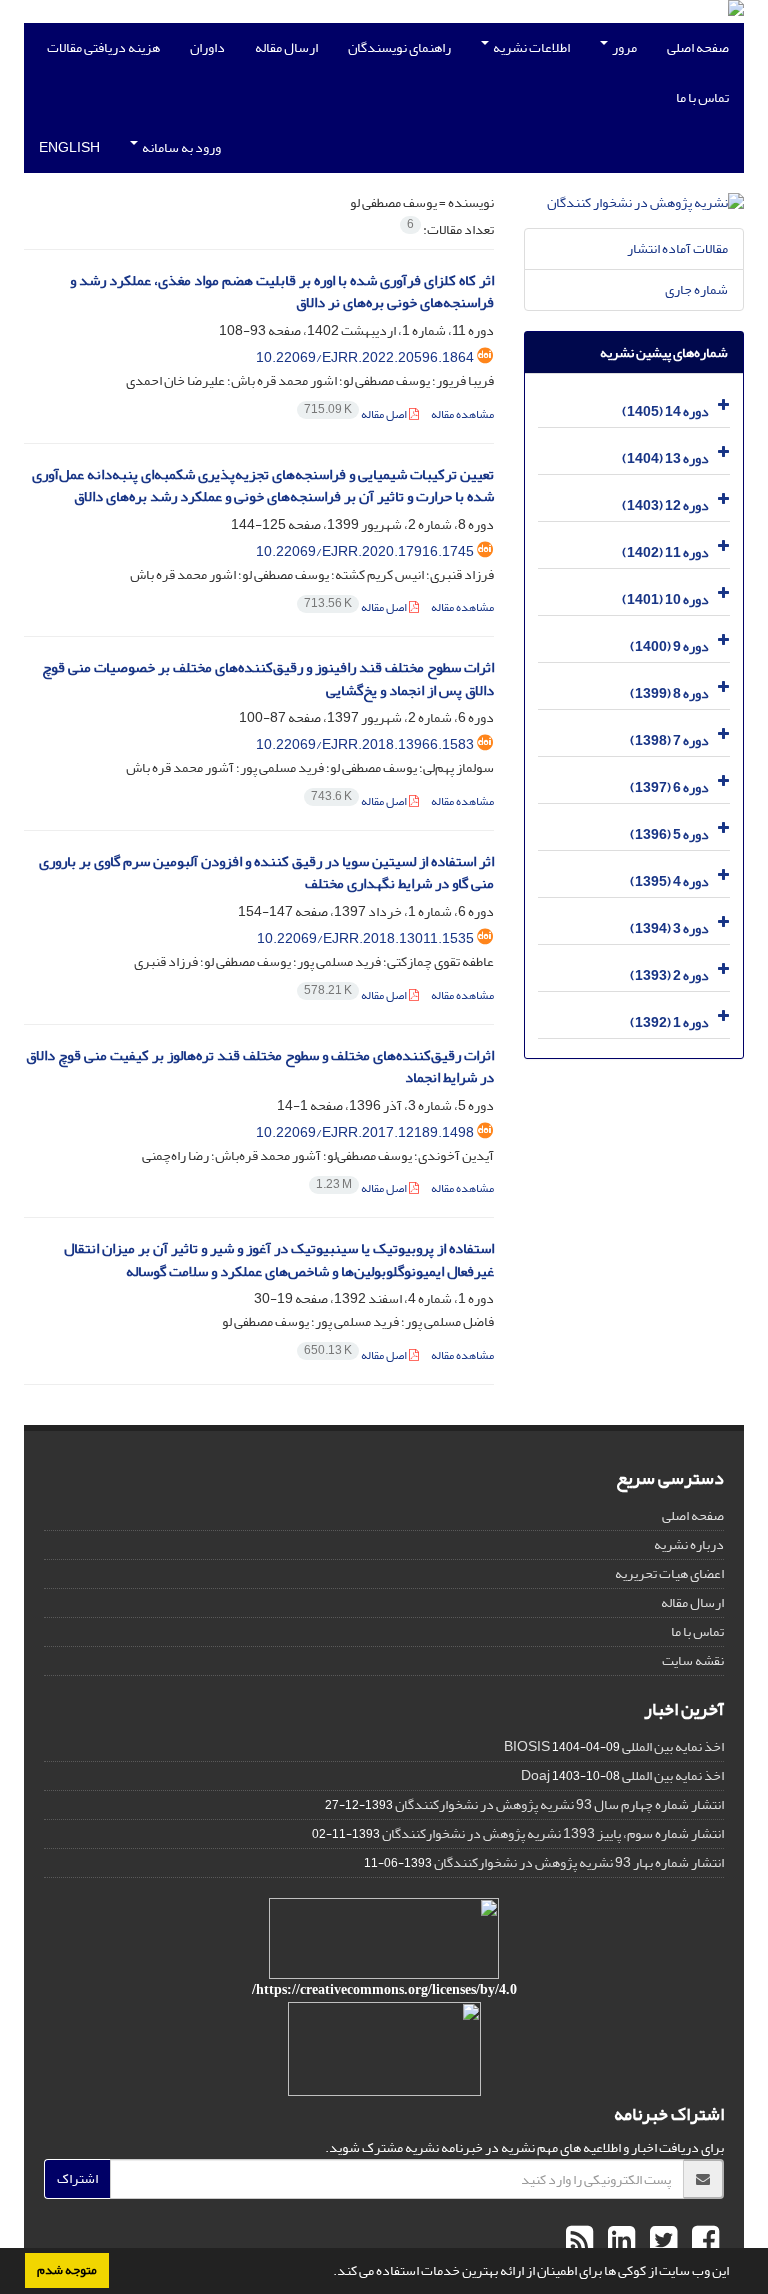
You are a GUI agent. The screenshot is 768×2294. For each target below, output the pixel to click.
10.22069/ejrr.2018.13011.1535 (365, 938)
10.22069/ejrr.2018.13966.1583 (365, 744)
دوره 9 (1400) (669, 646)
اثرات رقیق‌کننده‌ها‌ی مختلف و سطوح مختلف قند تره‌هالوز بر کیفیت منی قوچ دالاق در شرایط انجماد (260, 1067)
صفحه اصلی (698, 47)
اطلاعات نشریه (530, 47)
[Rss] (579, 2241)
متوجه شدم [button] (67, 2270)
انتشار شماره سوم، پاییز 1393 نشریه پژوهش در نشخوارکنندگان (553, 1833)
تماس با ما (702, 97)
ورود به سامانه (180, 147)
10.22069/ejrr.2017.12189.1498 (365, 1132)
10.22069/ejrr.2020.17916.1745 (365, 551)
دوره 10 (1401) (665, 599)
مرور (623, 47)
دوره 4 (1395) (669, 881)
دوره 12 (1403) (665, 505)
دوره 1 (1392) (669, 1022)
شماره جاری (696, 289)
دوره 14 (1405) (665, 411)
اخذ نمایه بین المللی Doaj (622, 1775)
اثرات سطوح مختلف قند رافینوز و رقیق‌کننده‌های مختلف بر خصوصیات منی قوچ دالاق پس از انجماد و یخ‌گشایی (268, 679)
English (69, 147)
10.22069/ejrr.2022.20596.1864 (365, 357)
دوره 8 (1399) (669, 693)
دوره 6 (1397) (669, 787)
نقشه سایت (693, 1660)
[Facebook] (703, 2241)
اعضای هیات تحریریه (669, 1573)
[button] (328, 2273)
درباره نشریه (689, 1544)
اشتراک (77, 2178)
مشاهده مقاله (462, 414)
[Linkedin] (619, 2241)
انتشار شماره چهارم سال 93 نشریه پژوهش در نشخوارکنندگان (559, 1804)
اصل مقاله (356, 414)
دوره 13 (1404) (665, 458)
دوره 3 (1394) (669, 928)
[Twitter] (661, 2241)
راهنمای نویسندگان (399, 47)
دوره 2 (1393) (669, 975)
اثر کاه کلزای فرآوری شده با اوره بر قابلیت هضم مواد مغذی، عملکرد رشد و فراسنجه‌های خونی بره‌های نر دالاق (282, 292)
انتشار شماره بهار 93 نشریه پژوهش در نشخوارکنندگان (579, 1862)
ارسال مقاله (286, 47)
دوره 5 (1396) (669, 834)
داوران (207, 47)
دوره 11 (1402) (665, 552)
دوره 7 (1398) (669, 740)
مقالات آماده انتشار (677, 248)
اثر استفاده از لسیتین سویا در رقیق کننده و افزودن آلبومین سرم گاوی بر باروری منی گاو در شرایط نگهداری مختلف (266, 873)
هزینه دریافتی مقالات (103, 47)
